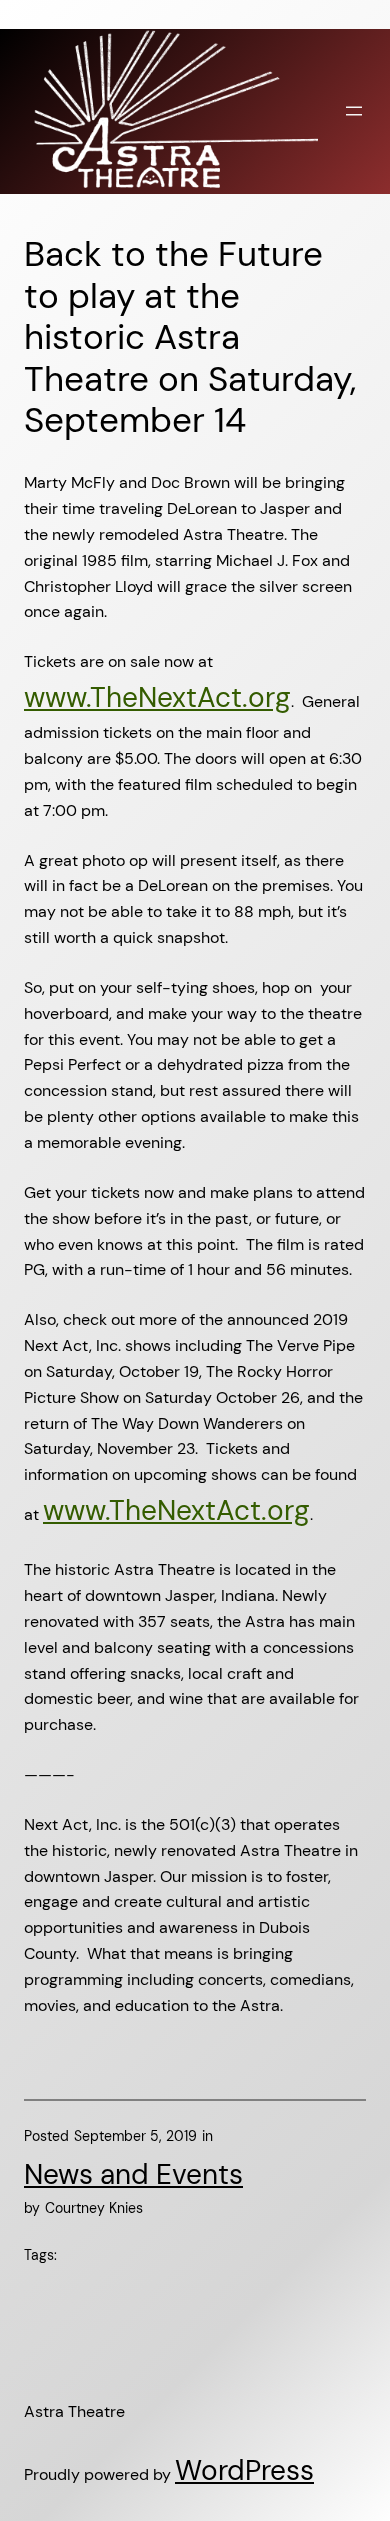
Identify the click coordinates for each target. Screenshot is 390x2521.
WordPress (244, 2470)
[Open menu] (354, 111)
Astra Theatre (74, 2411)
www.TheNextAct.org (157, 697)
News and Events (133, 2174)
